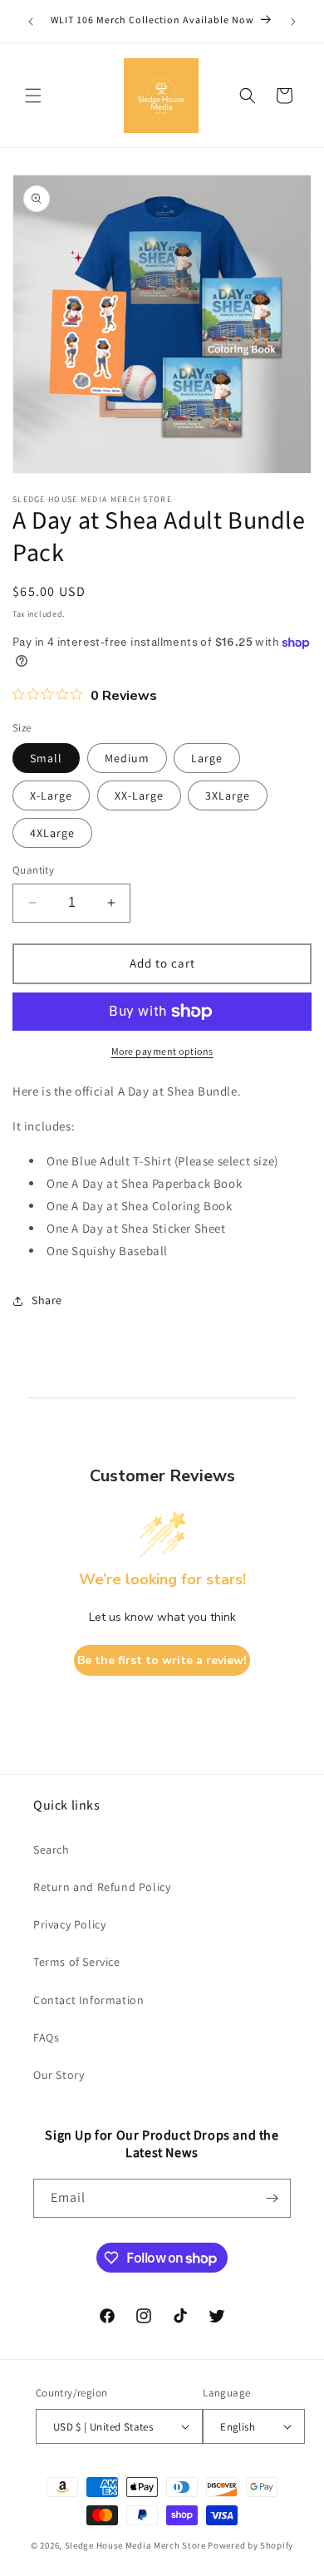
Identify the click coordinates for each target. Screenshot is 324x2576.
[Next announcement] (293, 22)
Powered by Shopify (250, 2545)
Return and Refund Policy (102, 1887)
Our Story (59, 2075)
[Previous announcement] (31, 22)
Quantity (33, 870)
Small (46, 758)
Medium (127, 758)
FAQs (46, 2037)
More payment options (162, 1051)
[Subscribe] (272, 2198)
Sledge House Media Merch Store (137, 2545)
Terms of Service (77, 1962)
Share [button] (47, 1300)
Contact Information (88, 2000)
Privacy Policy (69, 1924)
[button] (33, 96)
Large (207, 758)
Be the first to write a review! (162, 1660)
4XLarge (52, 833)
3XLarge (228, 795)
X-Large (51, 795)
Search (52, 1849)
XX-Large (139, 795)
